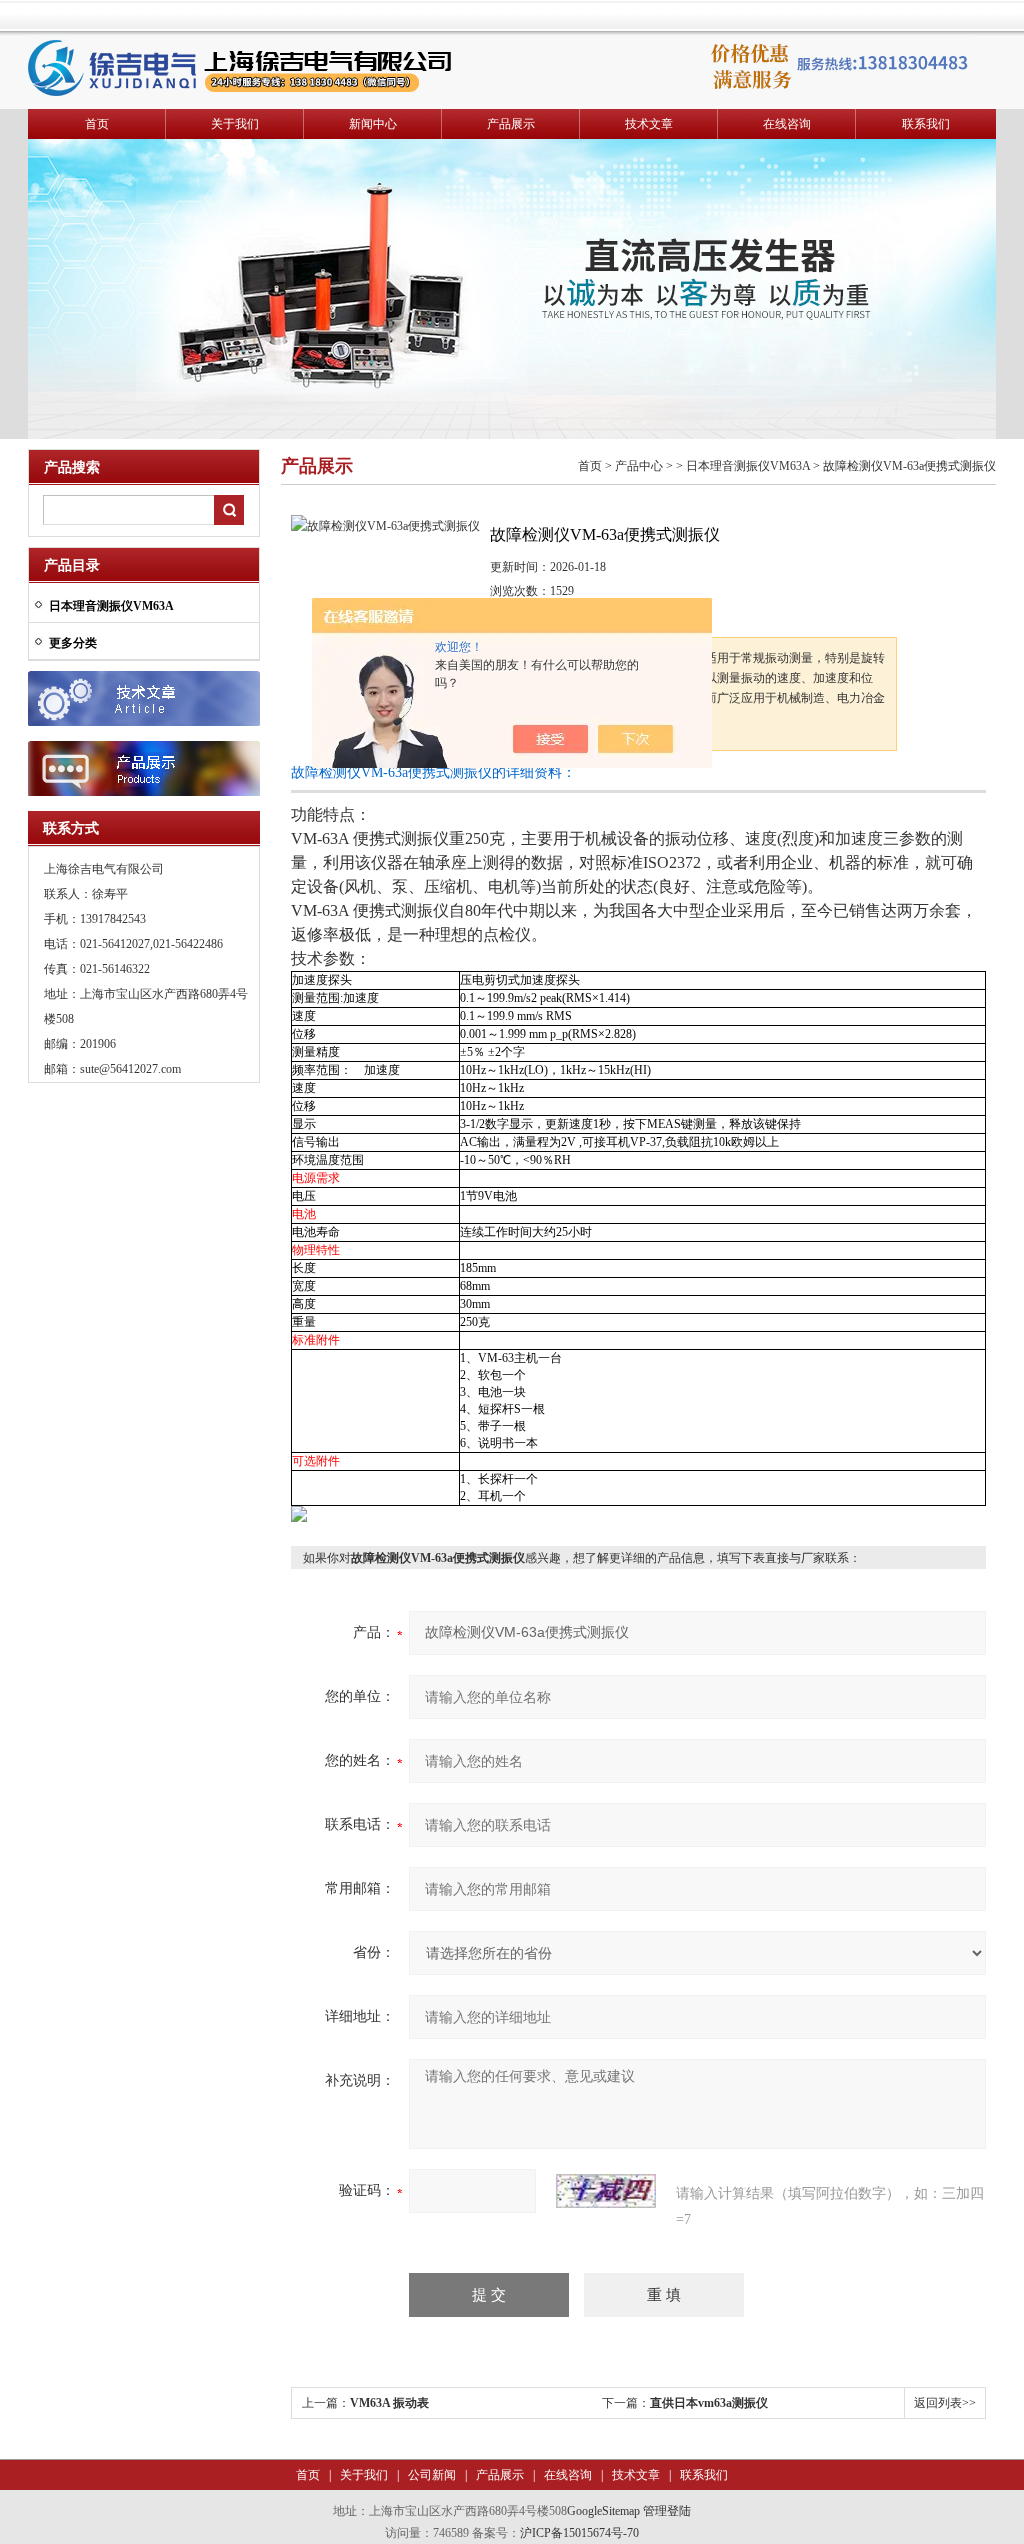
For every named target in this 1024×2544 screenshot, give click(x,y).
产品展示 (511, 124)
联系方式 (71, 828)
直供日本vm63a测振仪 (709, 2403)
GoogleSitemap (603, 2511)
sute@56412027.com (130, 1069)
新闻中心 (373, 124)
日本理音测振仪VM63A (748, 466)
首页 (97, 124)
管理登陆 (667, 2511)
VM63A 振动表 (389, 2403)
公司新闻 (430, 2475)
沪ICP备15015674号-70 (579, 2533)
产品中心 (639, 466)
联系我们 (926, 124)
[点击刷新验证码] (606, 2191)
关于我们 (235, 124)
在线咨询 (787, 124)
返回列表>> (945, 2403)
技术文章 (649, 124)
